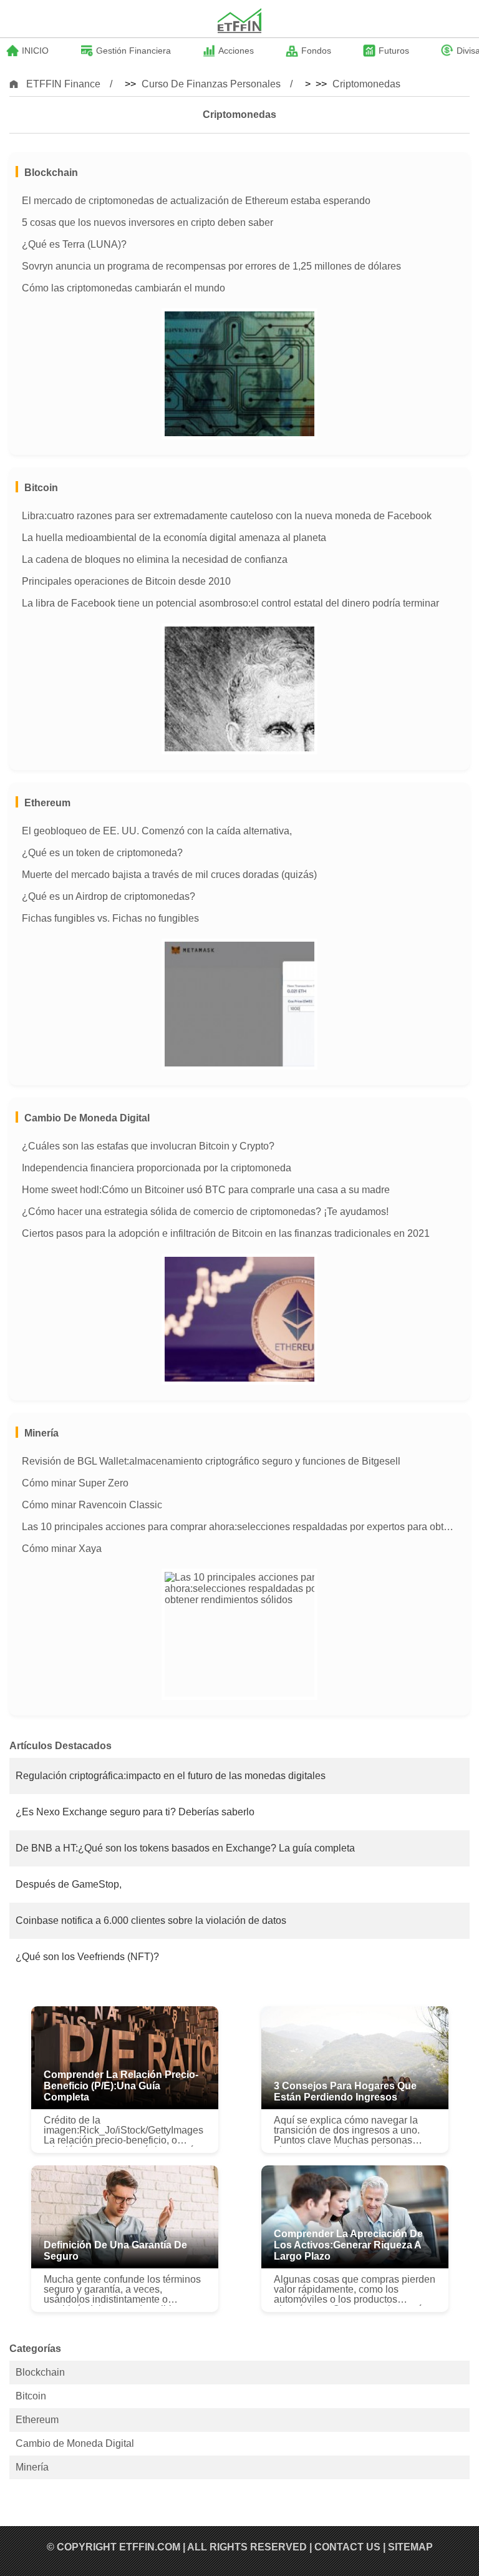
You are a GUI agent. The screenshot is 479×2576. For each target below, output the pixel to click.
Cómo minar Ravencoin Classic (92, 1505)
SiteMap (410, 2547)
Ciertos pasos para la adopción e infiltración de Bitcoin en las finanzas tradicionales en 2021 (226, 1233)
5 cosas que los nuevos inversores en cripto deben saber (148, 222)
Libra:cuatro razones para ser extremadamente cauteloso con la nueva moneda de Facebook (227, 516)
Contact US (347, 2547)
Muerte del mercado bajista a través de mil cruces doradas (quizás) (169, 875)
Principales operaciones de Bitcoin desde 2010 (126, 581)
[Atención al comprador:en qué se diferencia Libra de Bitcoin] (239, 689)
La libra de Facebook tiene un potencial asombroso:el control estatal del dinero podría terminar (230, 603)
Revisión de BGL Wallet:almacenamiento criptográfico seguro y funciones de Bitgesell (211, 1461)
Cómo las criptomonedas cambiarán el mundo (123, 288)
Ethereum (47, 803)
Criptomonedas (366, 84)
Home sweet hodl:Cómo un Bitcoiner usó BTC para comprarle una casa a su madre (206, 1190)
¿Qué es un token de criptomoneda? (102, 853)
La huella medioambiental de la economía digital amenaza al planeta (174, 538)
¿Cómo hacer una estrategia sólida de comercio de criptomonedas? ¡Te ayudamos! (205, 1212)
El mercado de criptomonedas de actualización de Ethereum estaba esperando (196, 201)
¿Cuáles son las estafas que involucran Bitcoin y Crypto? (148, 1146)
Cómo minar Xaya (62, 1549)
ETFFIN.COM (150, 2547)
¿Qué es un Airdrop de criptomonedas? (109, 896)
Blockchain (51, 173)
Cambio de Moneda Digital (87, 1118)
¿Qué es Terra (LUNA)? (74, 244)
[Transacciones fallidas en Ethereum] (239, 1004)
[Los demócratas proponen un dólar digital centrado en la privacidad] (239, 374)
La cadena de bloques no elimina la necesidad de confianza (155, 559)
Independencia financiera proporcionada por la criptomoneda (157, 1168)
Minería (41, 1433)
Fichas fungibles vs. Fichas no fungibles (110, 918)
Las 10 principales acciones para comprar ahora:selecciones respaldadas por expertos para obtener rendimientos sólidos (239, 1527)
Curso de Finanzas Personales (211, 84)
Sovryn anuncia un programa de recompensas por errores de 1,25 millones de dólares (211, 266)
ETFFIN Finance (63, 84)
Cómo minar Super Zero (75, 1483)
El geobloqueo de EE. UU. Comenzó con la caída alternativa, (157, 831)
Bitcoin (41, 488)
